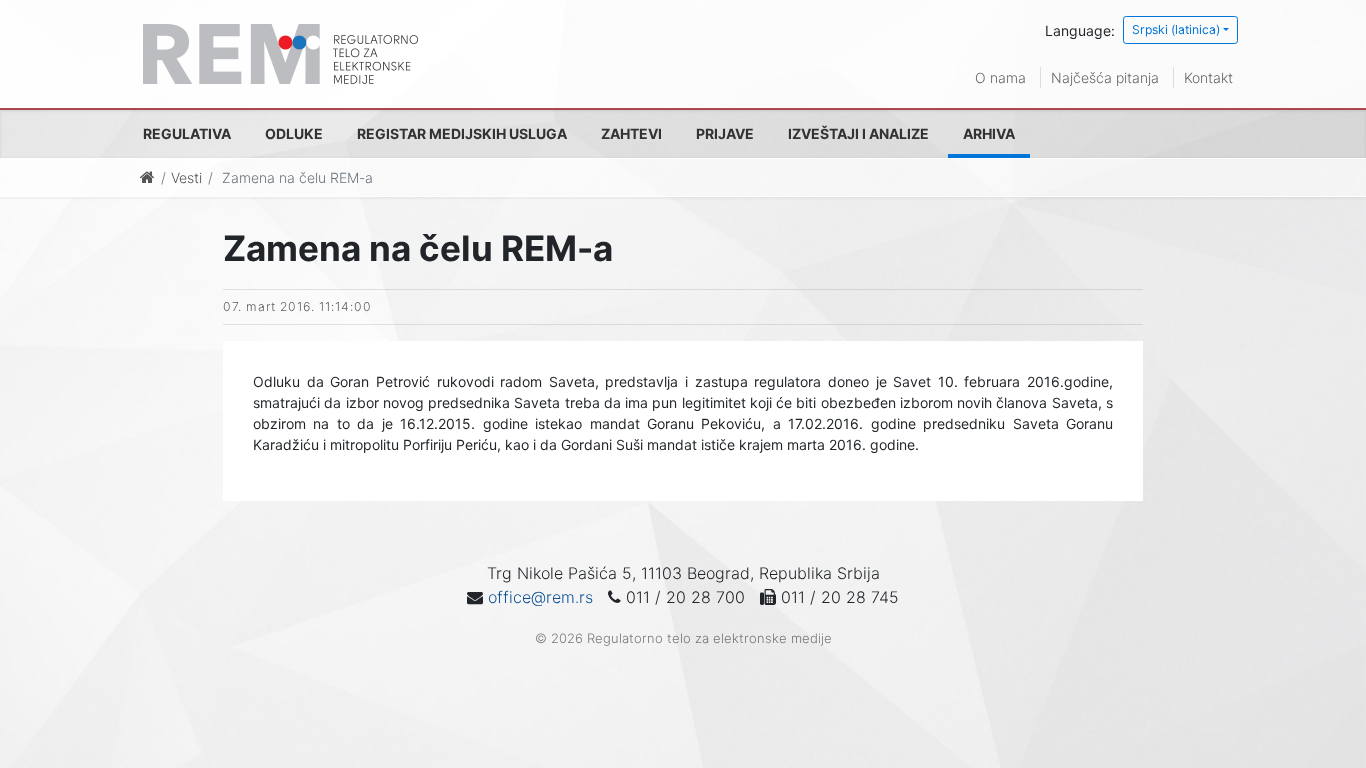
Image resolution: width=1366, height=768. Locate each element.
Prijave (725, 133)
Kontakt (1208, 77)
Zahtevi (631, 133)
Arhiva (989, 133)
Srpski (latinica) (1176, 29)
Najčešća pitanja (1105, 77)
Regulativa (187, 133)
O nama (1000, 77)
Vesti (186, 177)
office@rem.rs (540, 597)
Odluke (294, 133)
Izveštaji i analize (858, 133)
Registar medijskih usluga (462, 133)
